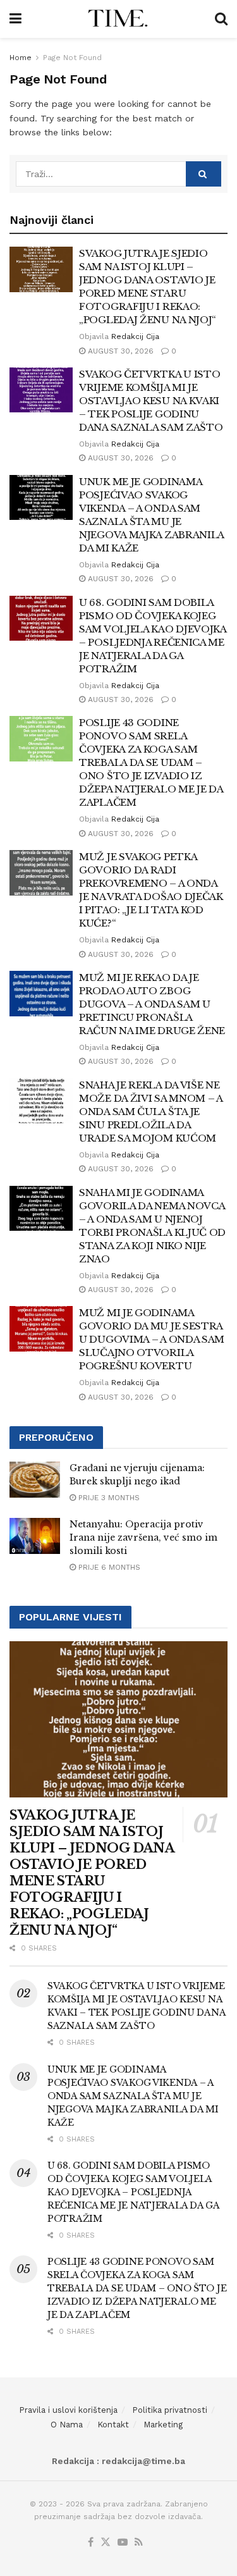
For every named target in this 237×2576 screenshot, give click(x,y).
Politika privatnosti (170, 2410)
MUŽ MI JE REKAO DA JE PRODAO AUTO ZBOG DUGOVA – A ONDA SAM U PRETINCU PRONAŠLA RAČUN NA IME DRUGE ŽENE (152, 1004)
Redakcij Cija (135, 336)
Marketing (163, 2425)
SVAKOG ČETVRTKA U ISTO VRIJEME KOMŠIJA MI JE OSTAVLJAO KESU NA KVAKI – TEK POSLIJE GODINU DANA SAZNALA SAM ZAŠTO (151, 401)
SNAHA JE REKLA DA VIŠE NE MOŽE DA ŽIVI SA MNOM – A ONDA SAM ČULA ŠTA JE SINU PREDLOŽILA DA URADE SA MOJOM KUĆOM (151, 1112)
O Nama (67, 2425)
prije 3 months (108, 1498)
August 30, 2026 (119, 351)
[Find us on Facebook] (91, 2543)
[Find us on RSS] (139, 2543)
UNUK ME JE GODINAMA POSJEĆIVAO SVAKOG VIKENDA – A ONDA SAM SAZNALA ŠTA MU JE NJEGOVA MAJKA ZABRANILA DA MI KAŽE (133, 2096)
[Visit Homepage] (118, 19)
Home (21, 58)
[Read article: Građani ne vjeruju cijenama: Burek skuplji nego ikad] (35, 1480)
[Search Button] (221, 19)
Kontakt (113, 2425)
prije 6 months (108, 1567)
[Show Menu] (15, 19)
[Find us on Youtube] (123, 2543)
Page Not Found (72, 58)
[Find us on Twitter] (106, 2543)
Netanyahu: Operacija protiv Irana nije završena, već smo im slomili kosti (143, 1538)
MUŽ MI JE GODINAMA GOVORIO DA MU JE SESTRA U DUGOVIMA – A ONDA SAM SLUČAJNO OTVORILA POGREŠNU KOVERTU (152, 1339)
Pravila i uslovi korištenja (68, 2410)
